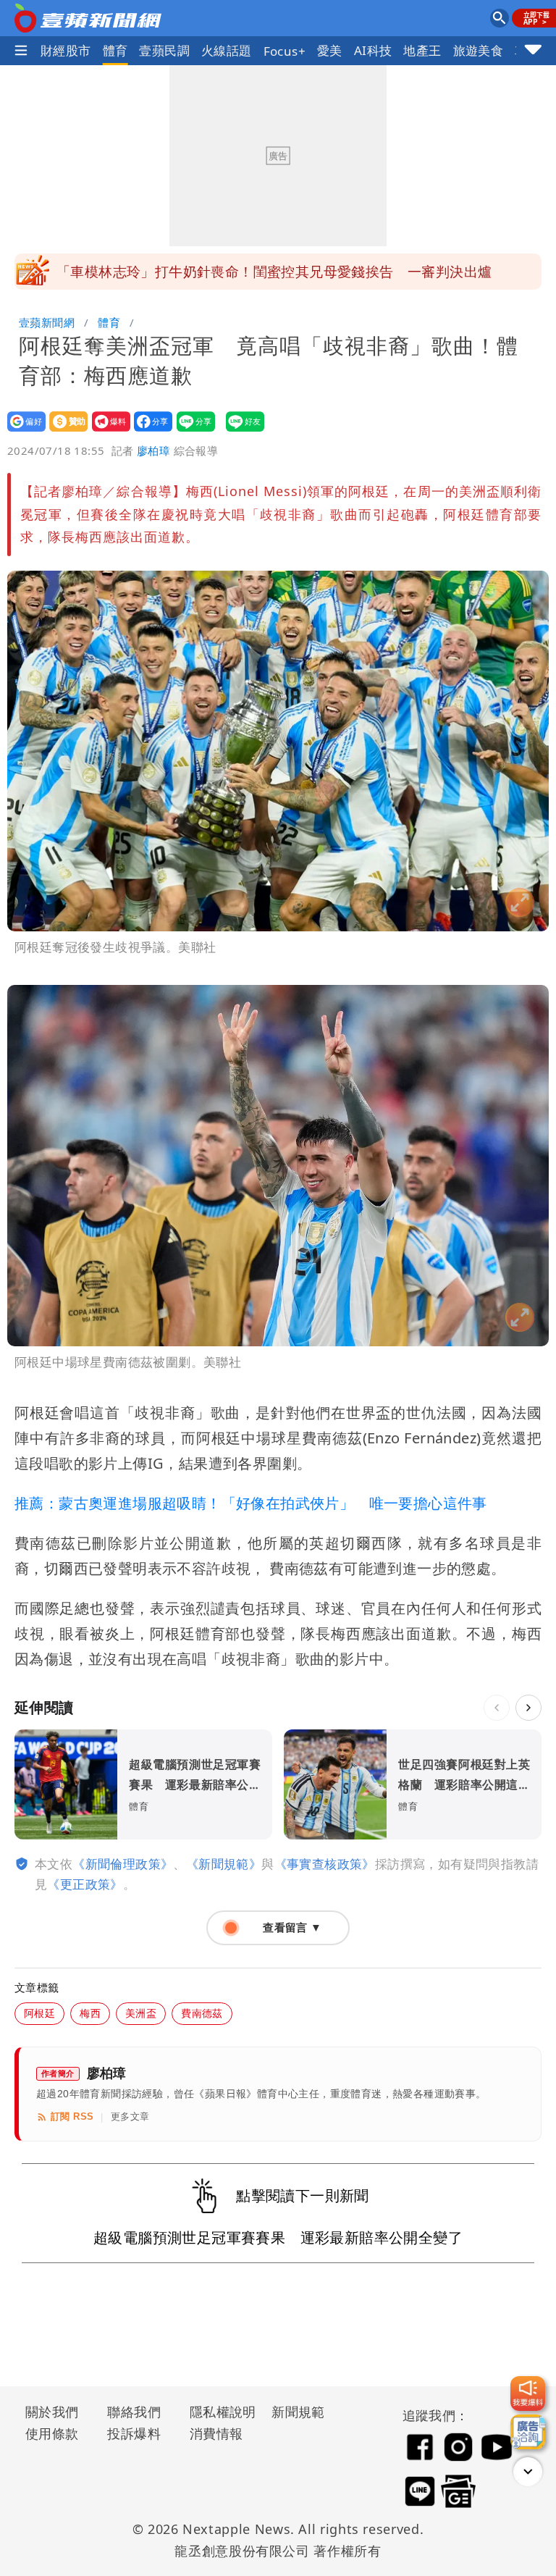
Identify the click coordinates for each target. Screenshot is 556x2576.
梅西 (90, 2013)
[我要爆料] (528, 2394)
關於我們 (52, 2412)
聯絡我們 (134, 2412)
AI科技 (373, 50)
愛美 (330, 50)
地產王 (422, 50)
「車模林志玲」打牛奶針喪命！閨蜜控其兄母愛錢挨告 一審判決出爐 (274, 272)
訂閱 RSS (72, 2116)
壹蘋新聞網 (47, 322)
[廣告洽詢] (528, 2432)
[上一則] (497, 1708)
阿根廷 (39, 2013)
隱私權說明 (218, 2412)
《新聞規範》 (224, 1864)
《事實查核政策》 (325, 1864)
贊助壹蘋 (64, 431)
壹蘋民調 (164, 50)
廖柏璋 (153, 450)
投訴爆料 (134, 2433)
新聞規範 (298, 2412)
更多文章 (130, 2116)
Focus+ (285, 51)
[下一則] (528, 1708)
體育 (115, 50)
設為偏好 (22, 431)
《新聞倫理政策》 (123, 1864)
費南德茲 (202, 2013)
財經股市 (66, 50)
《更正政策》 (85, 1884)
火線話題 (227, 50)
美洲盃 (141, 2013)
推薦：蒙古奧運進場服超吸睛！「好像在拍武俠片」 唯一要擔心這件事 (251, 1503)
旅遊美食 (479, 50)
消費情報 (216, 2433)
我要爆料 (107, 431)
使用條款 (52, 2433)
